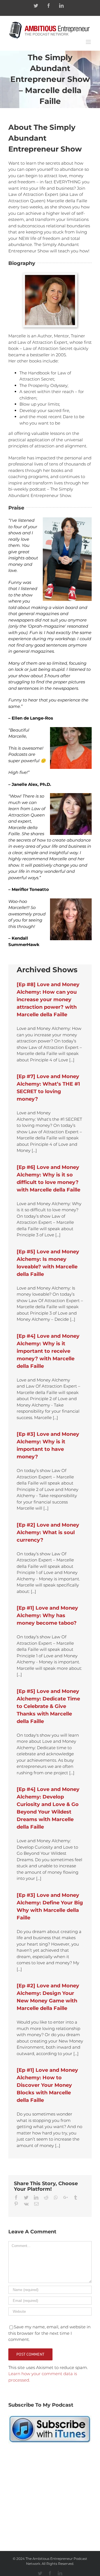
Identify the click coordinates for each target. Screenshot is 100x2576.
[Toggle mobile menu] (89, 42)
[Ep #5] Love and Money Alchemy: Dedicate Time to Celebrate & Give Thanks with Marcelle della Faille (48, 1706)
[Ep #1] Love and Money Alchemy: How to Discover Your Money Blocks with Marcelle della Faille (47, 2085)
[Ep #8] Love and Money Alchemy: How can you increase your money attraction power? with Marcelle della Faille (48, 1000)
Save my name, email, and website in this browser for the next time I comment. (49, 2333)
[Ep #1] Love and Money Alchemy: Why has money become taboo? (47, 1615)
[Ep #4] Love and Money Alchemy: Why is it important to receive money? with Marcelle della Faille (48, 1351)
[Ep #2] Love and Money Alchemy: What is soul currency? (48, 1532)
